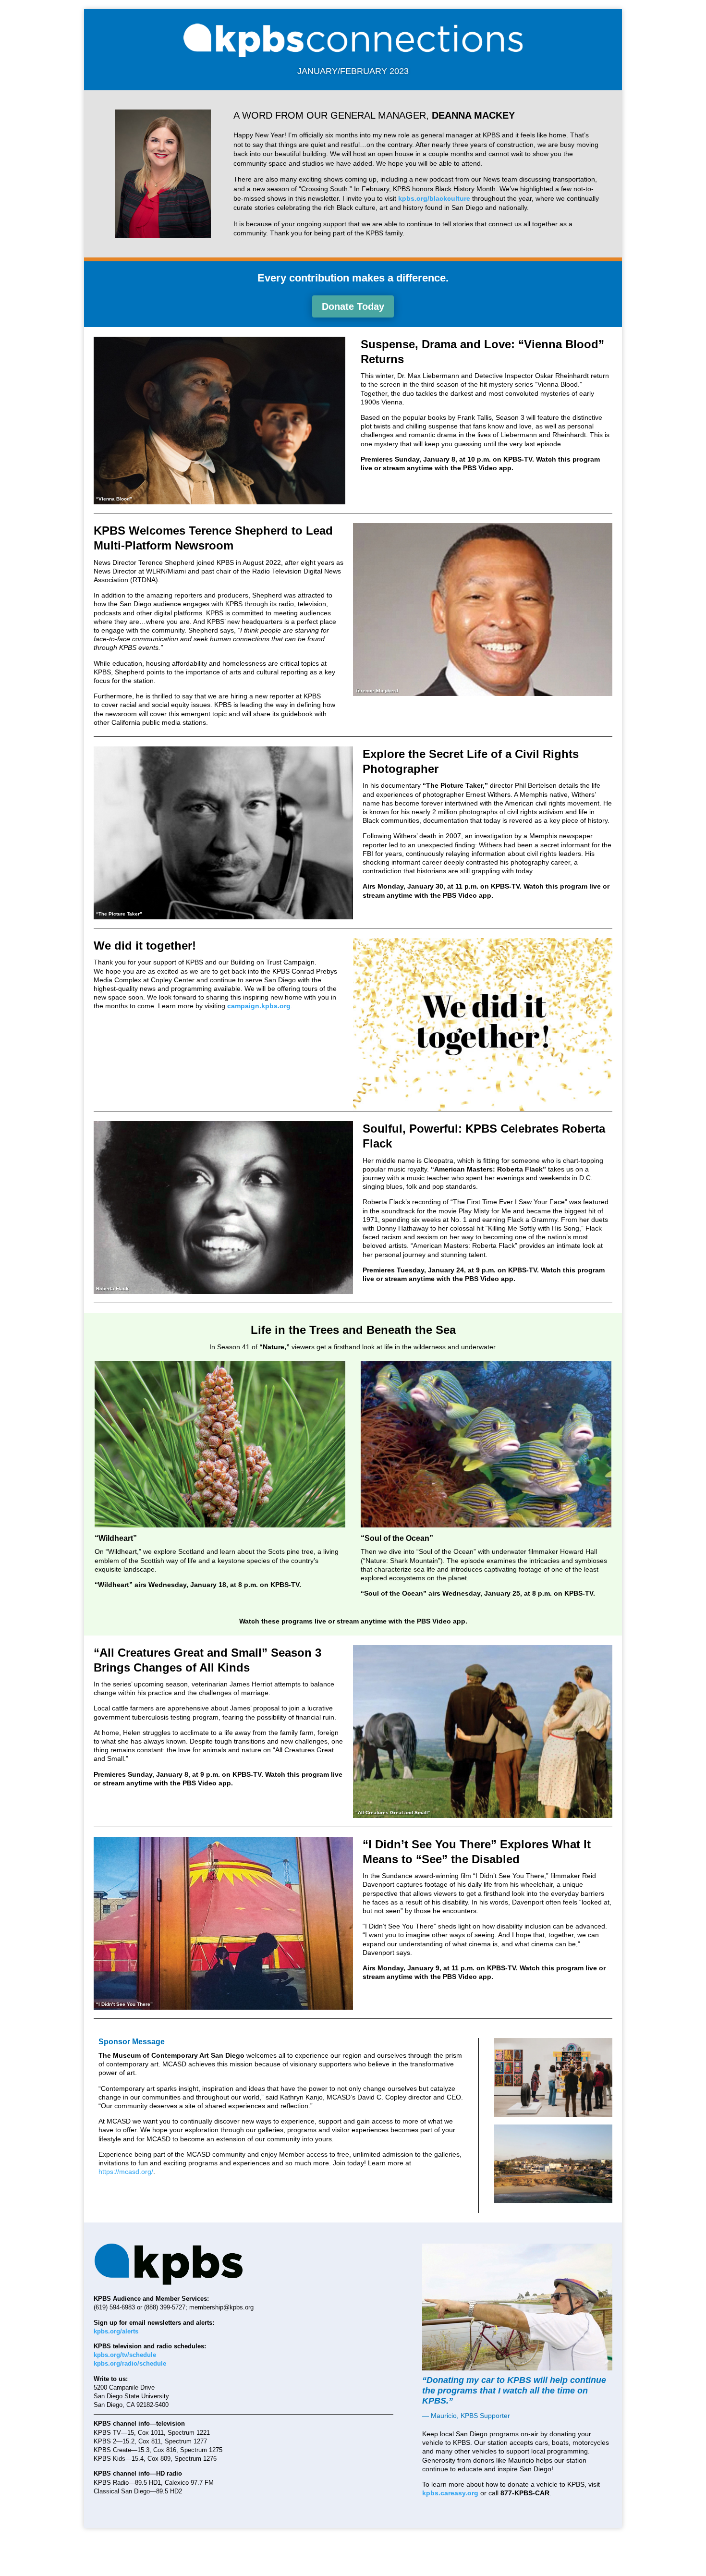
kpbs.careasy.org (450, 2493)
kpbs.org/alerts (116, 2331)
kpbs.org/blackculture (434, 198)
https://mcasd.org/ (126, 2172)
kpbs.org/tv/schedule (125, 2355)
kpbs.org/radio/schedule (130, 2363)
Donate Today (353, 306)
